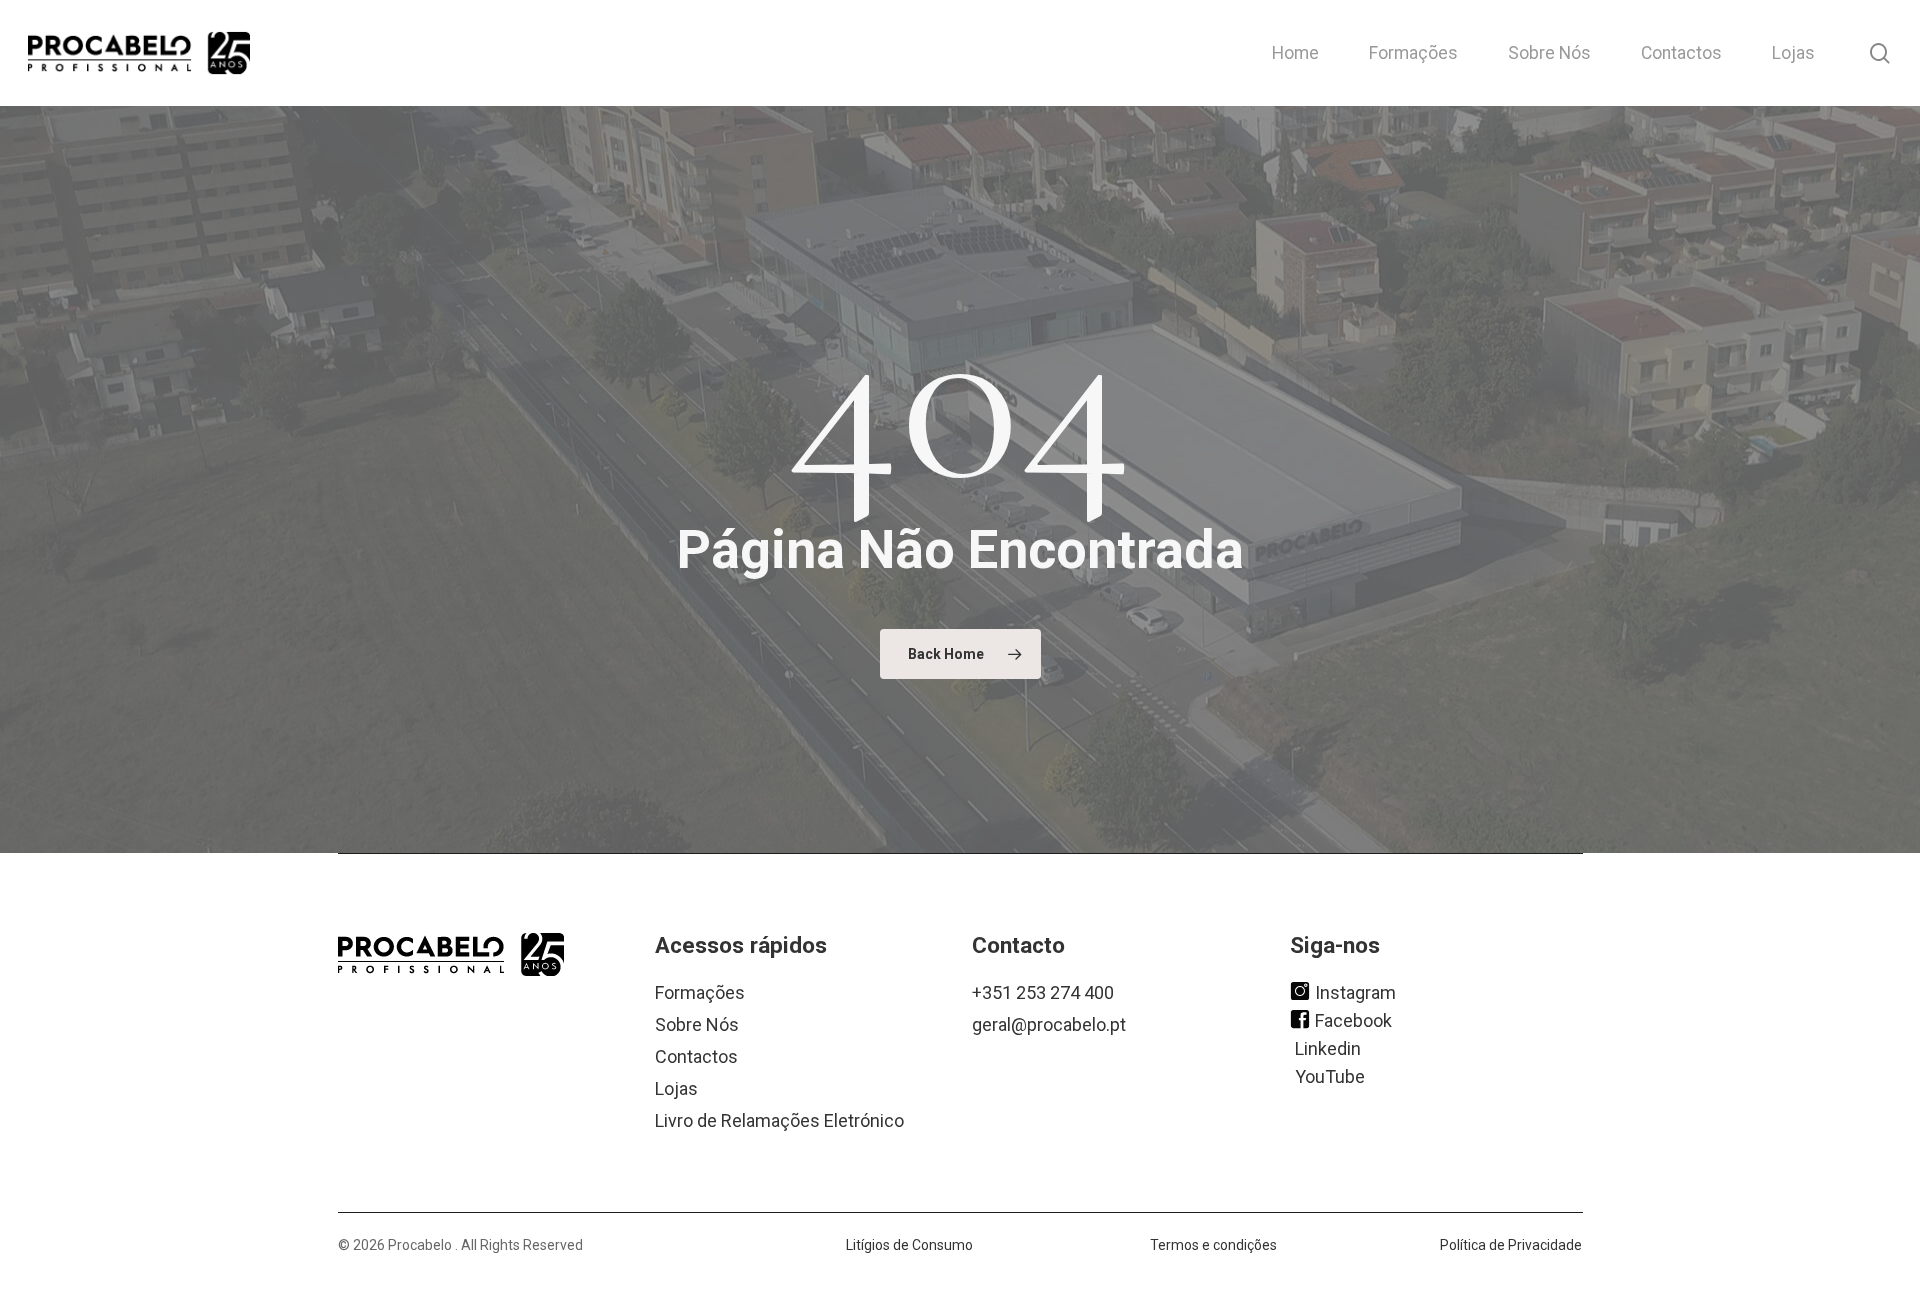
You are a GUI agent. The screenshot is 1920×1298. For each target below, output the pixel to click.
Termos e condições (1213, 1245)
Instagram (1355, 991)
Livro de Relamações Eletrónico (779, 1120)
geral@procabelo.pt (1049, 1024)
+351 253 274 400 (1043, 992)
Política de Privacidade (1511, 1245)
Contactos (696, 1056)
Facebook (1353, 1019)
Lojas (676, 1088)
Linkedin (1328, 1047)
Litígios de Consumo (909, 1245)
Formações (700, 992)
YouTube (1330, 1075)
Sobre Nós (697, 1024)
